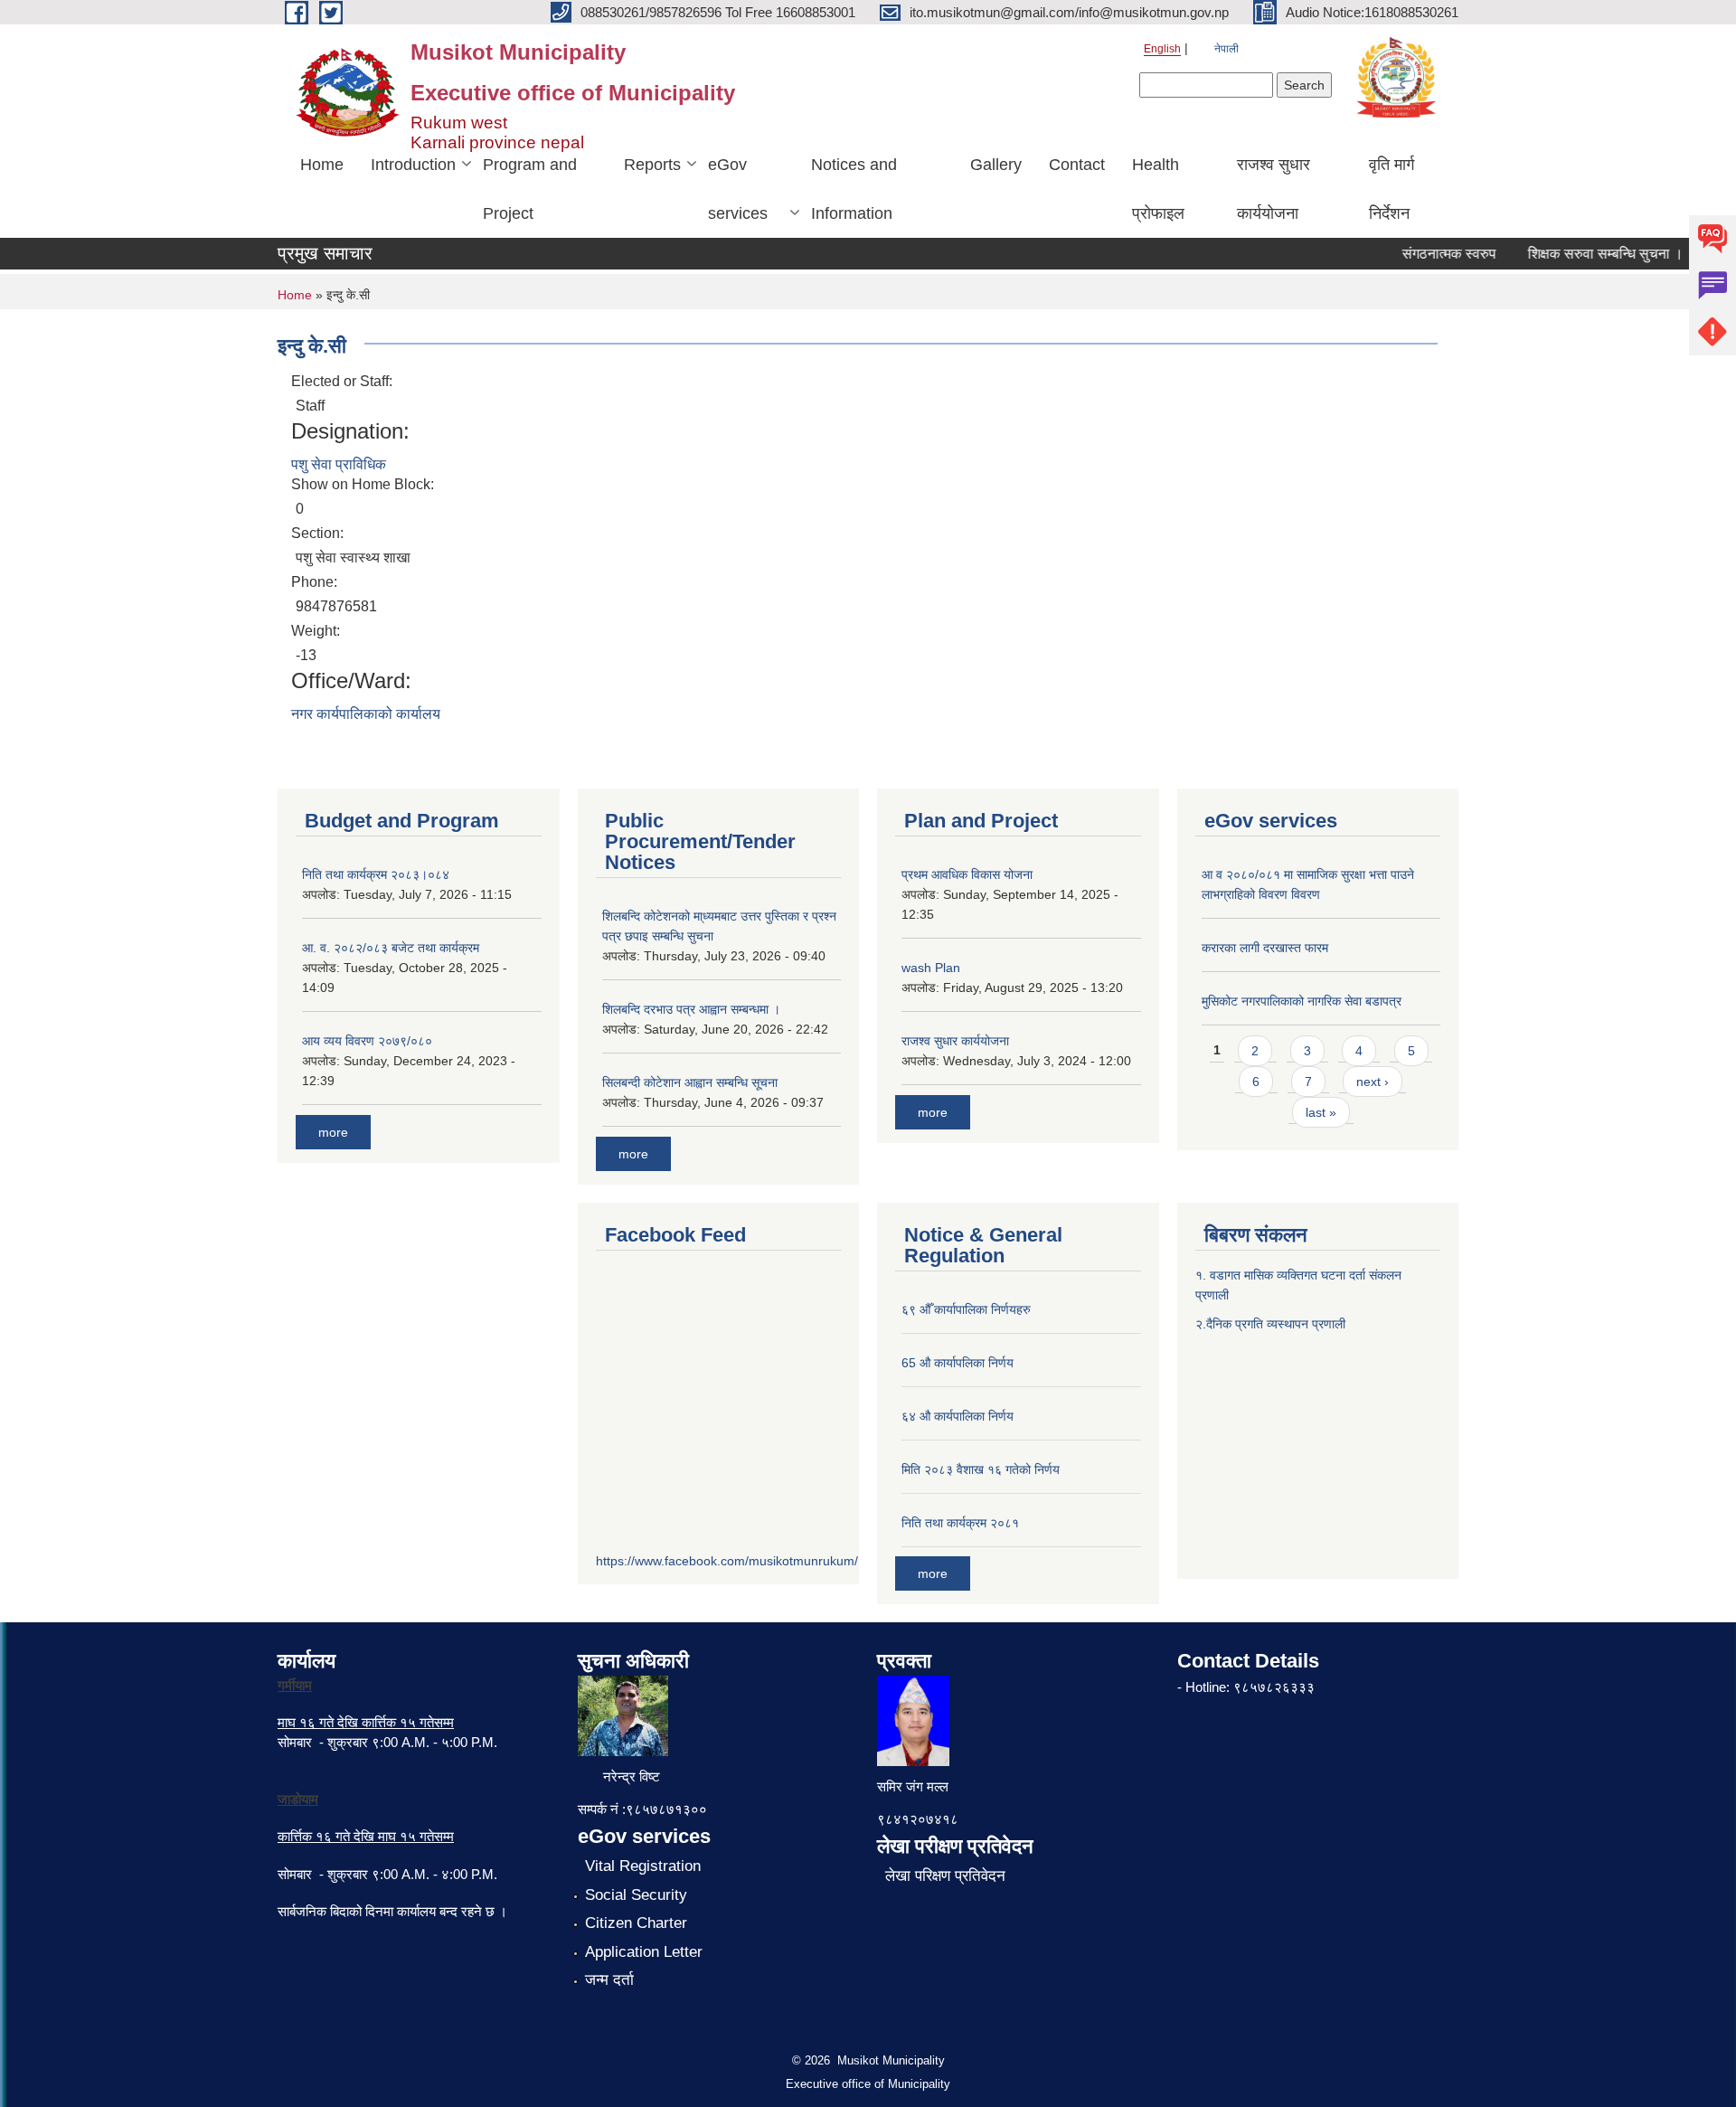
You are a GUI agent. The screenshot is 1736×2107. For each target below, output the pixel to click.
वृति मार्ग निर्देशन (1392, 189)
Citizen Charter (636, 1923)
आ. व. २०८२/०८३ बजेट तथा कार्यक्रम (391, 948)
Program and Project (530, 189)
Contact (1077, 165)
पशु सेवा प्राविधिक (339, 464)
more (333, 1132)
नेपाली (1227, 49)
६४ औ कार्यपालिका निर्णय (958, 1416)
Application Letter (644, 1952)
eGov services (738, 189)
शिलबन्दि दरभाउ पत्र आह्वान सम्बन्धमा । (691, 1009)
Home (322, 165)
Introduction (413, 165)
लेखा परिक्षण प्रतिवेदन (945, 1876)
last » (1321, 1112)
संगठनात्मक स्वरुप (1429, 254)
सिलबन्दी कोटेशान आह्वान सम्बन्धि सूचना (690, 1082)
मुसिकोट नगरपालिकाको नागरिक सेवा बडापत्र (1302, 1001)
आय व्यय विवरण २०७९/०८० (367, 1041)
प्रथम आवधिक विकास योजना (967, 874)
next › (1373, 1082)
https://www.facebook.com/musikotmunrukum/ (727, 1561)
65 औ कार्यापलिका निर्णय (958, 1363)
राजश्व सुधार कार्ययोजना (1274, 189)
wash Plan (931, 968)
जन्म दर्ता (609, 1980)
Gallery (996, 165)
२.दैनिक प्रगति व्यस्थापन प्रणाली (1270, 1324)
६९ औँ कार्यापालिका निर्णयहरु (966, 1309)
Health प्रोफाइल (1158, 189)
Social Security (636, 1895)
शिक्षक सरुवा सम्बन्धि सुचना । (1585, 254)
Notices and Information (854, 189)
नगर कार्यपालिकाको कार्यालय (366, 714)
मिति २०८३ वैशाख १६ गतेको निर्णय (981, 1469)
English (1162, 49)
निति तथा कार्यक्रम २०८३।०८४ (376, 874)
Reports (652, 165)
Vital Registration (643, 1866)
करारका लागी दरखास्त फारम (1265, 948)
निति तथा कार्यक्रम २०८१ (960, 1523)
